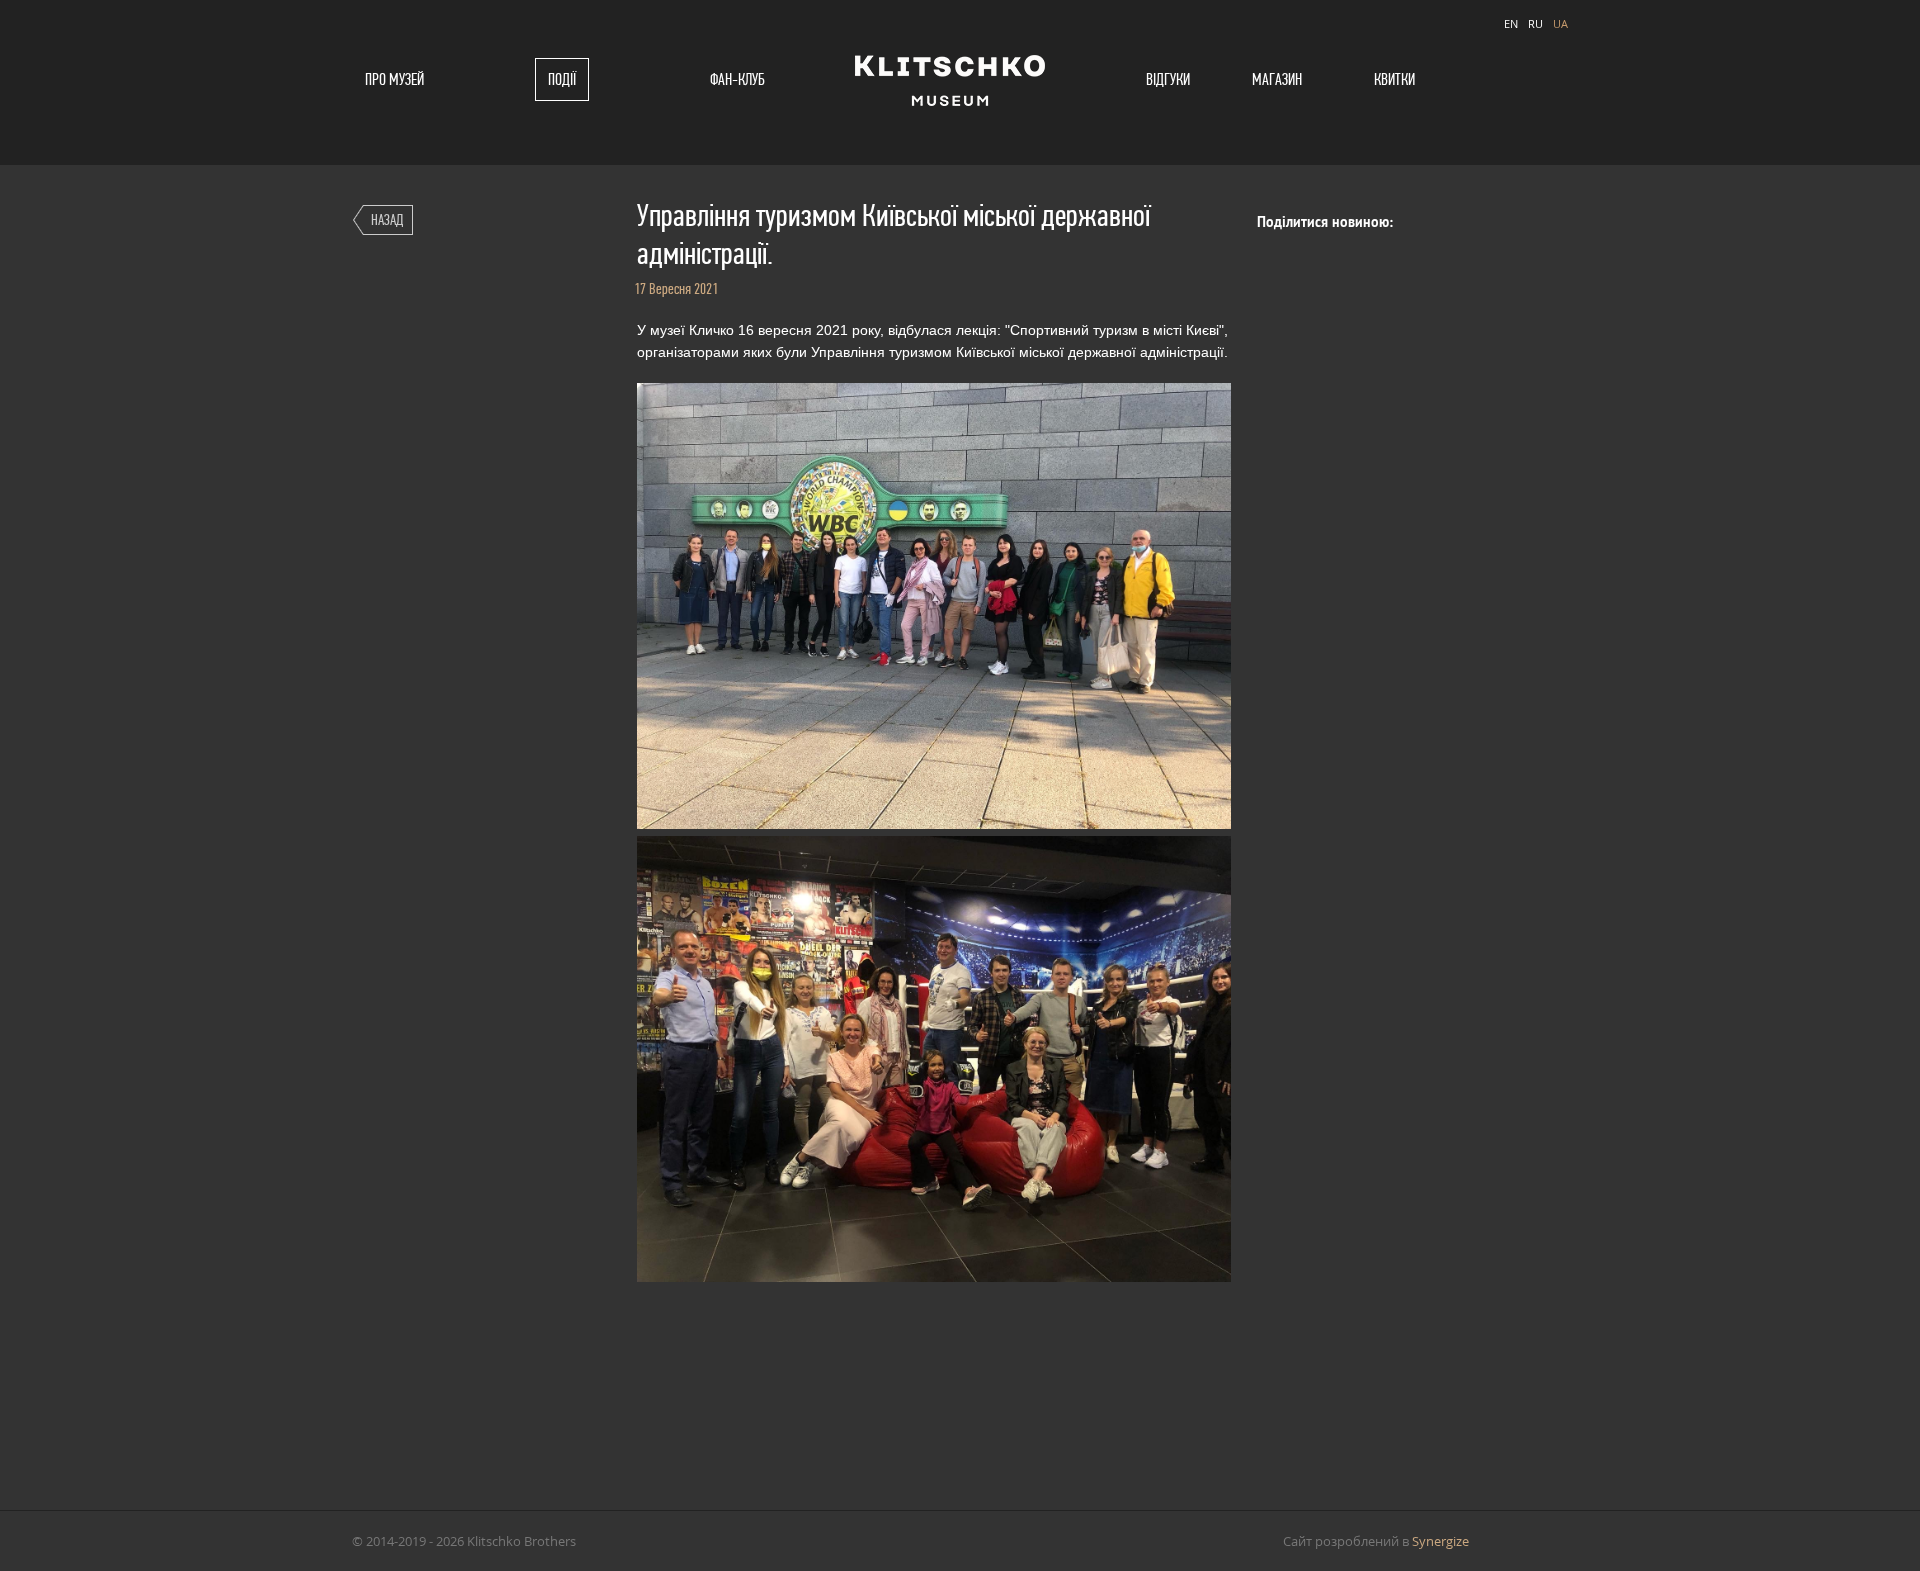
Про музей (394, 79)
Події (562, 79)
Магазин (1277, 79)
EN (1511, 23)
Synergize (1440, 1541)
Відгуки (1168, 79)
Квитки (1394, 79)
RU (1535, 23)
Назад (387, 219)
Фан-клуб (737, 79)
